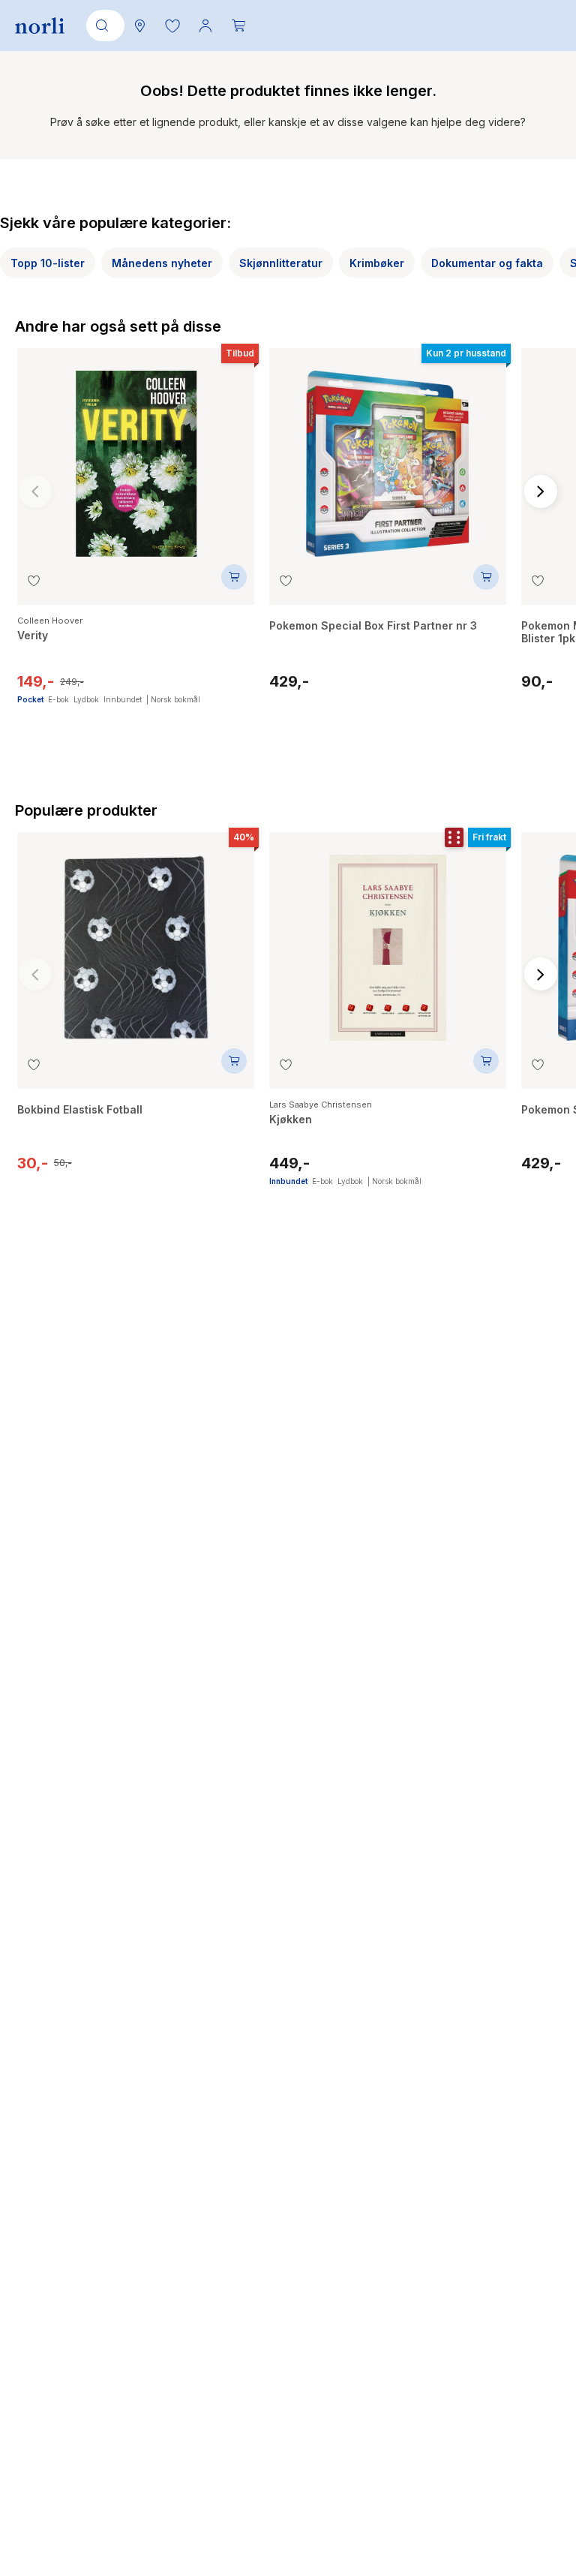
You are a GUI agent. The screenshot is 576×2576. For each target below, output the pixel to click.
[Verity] (136, 456)
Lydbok (86, 699)
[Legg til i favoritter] (34, 581)
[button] (172, 26)
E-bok (58, 699)
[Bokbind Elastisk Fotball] (136, 940)
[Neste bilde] (541, 491)
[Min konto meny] (205, 26)
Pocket (30, 699)
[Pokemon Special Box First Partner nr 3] (388, 456)
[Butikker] (139, 26)
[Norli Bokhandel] (40, 26)
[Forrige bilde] (35, 491)
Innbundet (123, 699)
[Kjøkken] (388, 940)
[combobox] (103, 26)
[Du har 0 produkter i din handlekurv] (238, 26)
